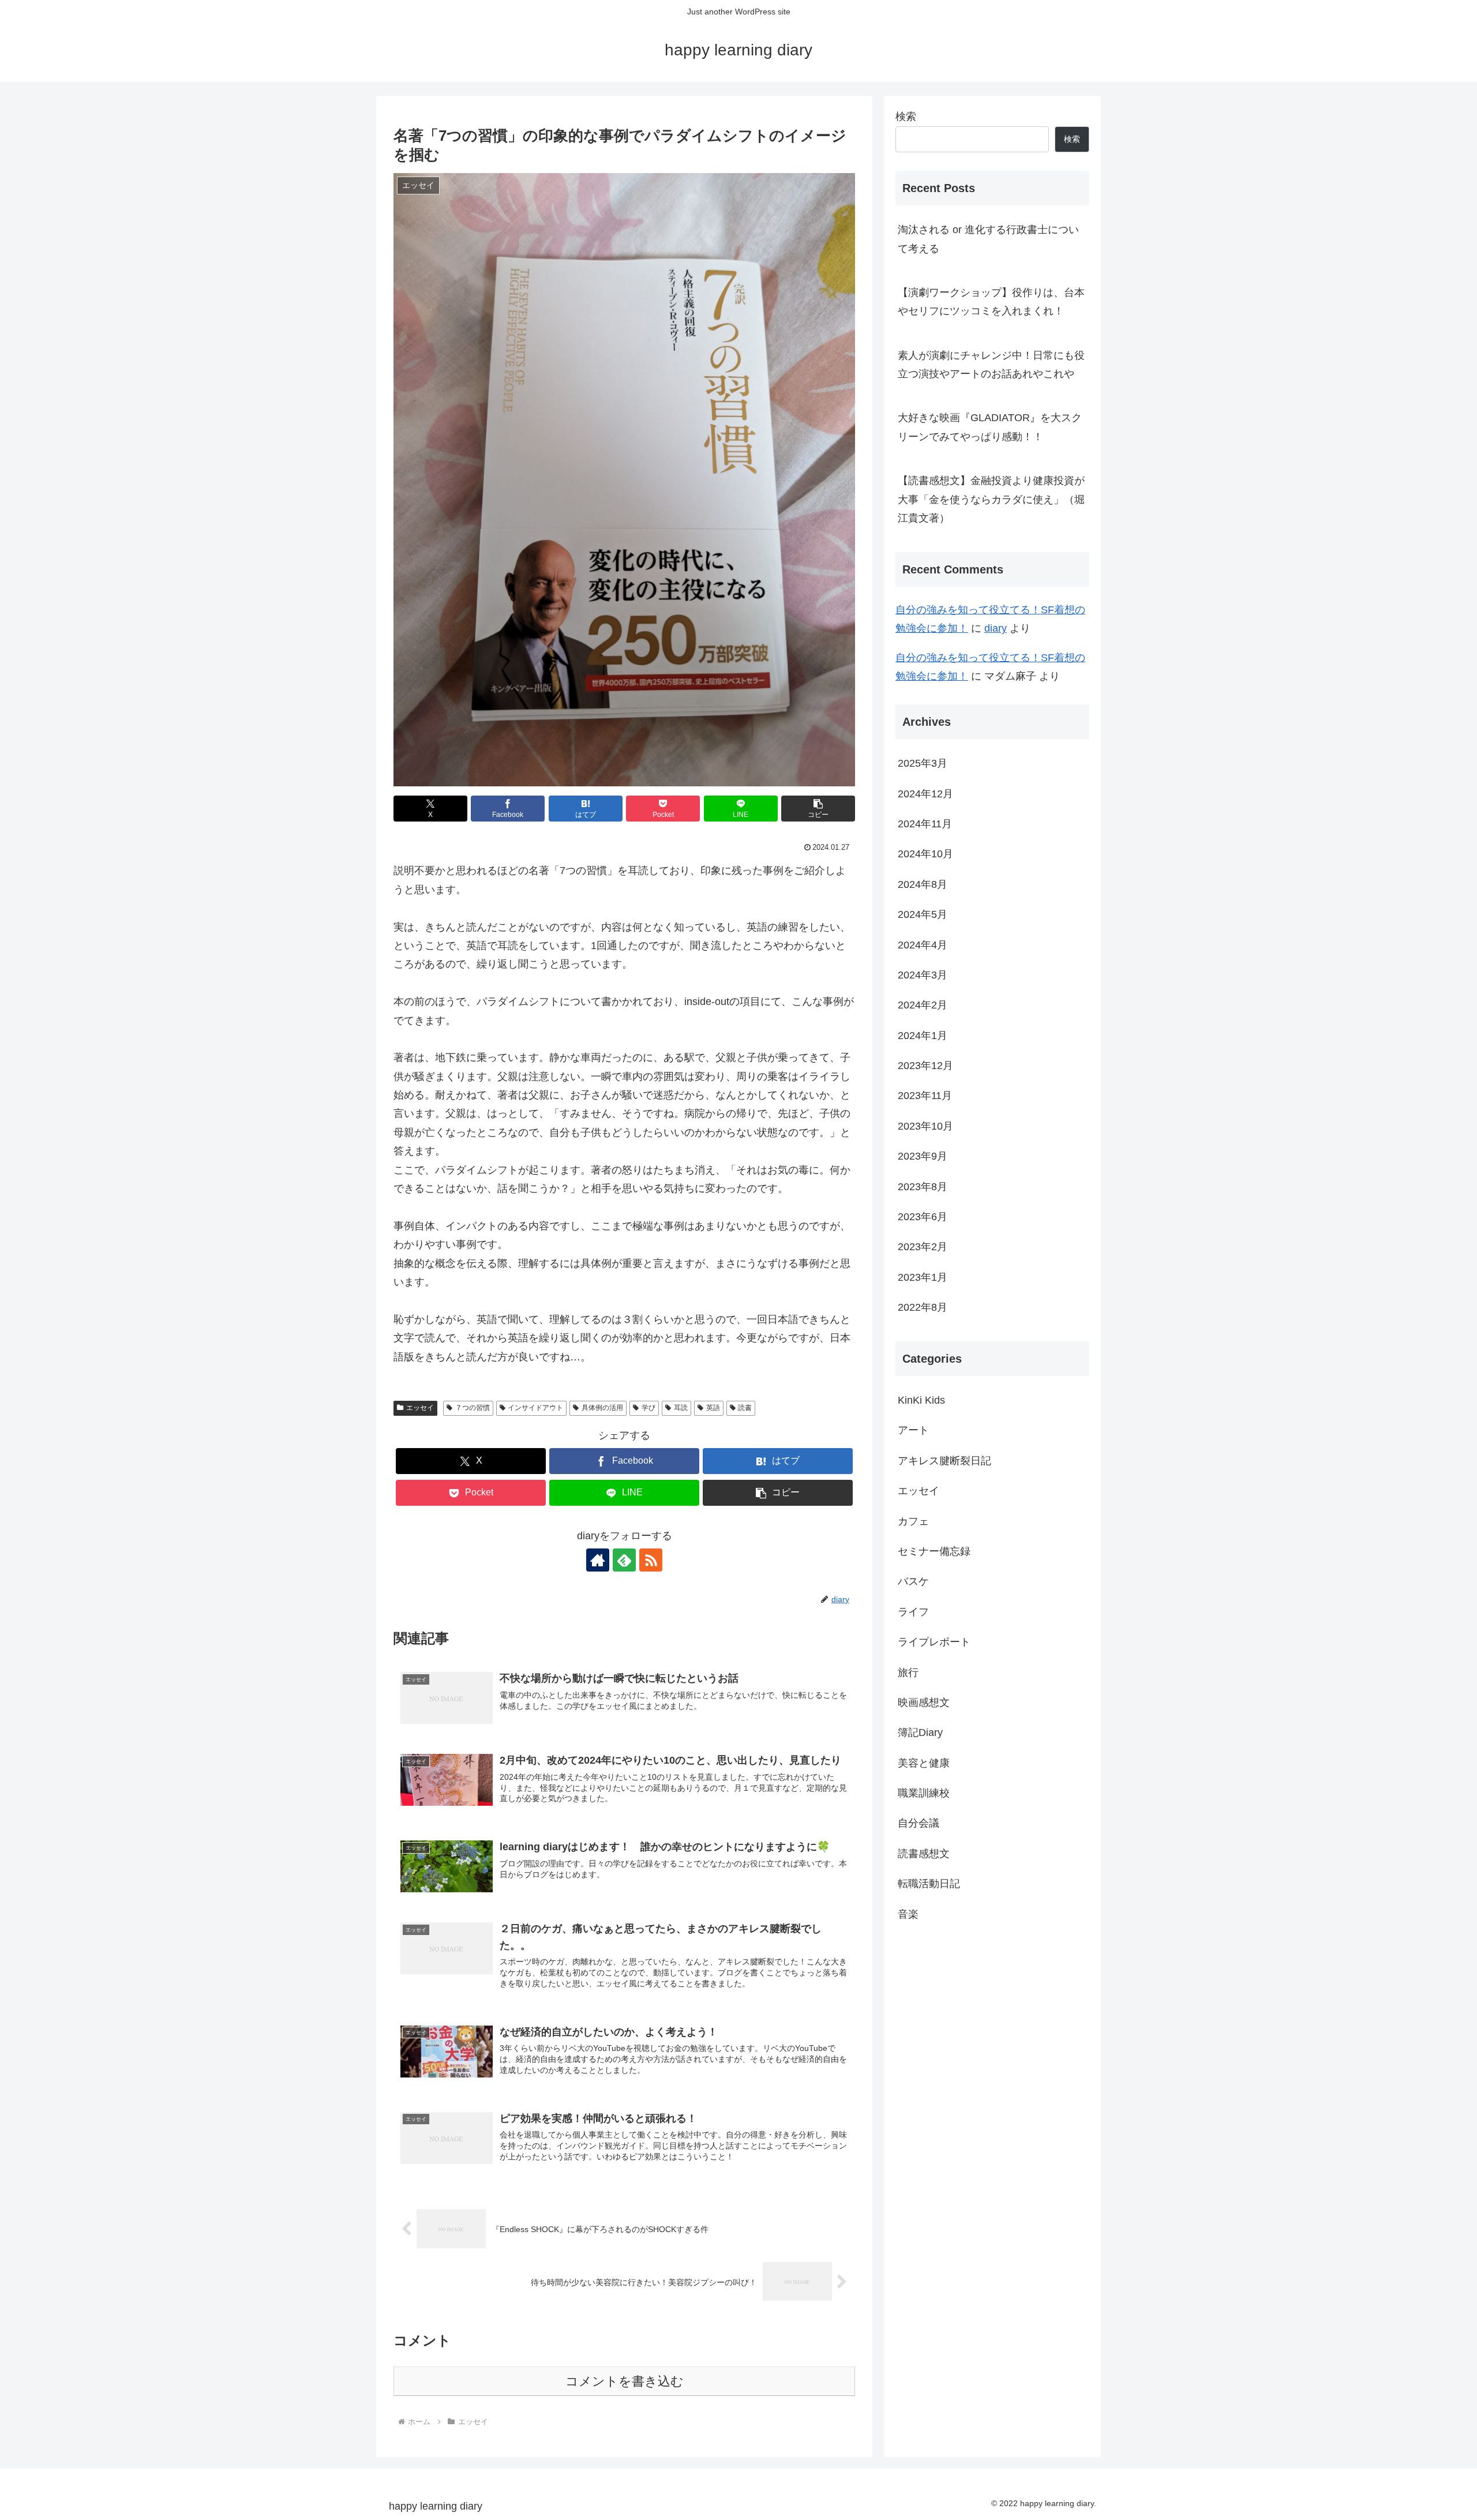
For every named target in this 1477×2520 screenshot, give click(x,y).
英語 (713, 1408)
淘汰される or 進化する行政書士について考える (988, 239)
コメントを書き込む (625, 2381)
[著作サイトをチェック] (598, 1560)
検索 (906, 117)
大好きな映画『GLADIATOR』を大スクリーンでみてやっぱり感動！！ (990, 427)
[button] (818, 809)
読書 (745, 1408)
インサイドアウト (535, 1408)
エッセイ (420, 1408)
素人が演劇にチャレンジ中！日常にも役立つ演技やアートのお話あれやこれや (991, 365)
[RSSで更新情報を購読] (651, 1560)
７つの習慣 (473, 1408)
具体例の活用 (602, 1408)
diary (996, 628)
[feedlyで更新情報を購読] (624, 1560)
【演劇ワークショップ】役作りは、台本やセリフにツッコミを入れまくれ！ (991, 302)
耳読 (681, 1408)
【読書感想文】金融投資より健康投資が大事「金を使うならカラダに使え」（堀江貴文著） (991, 499)
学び (648, 1408)
